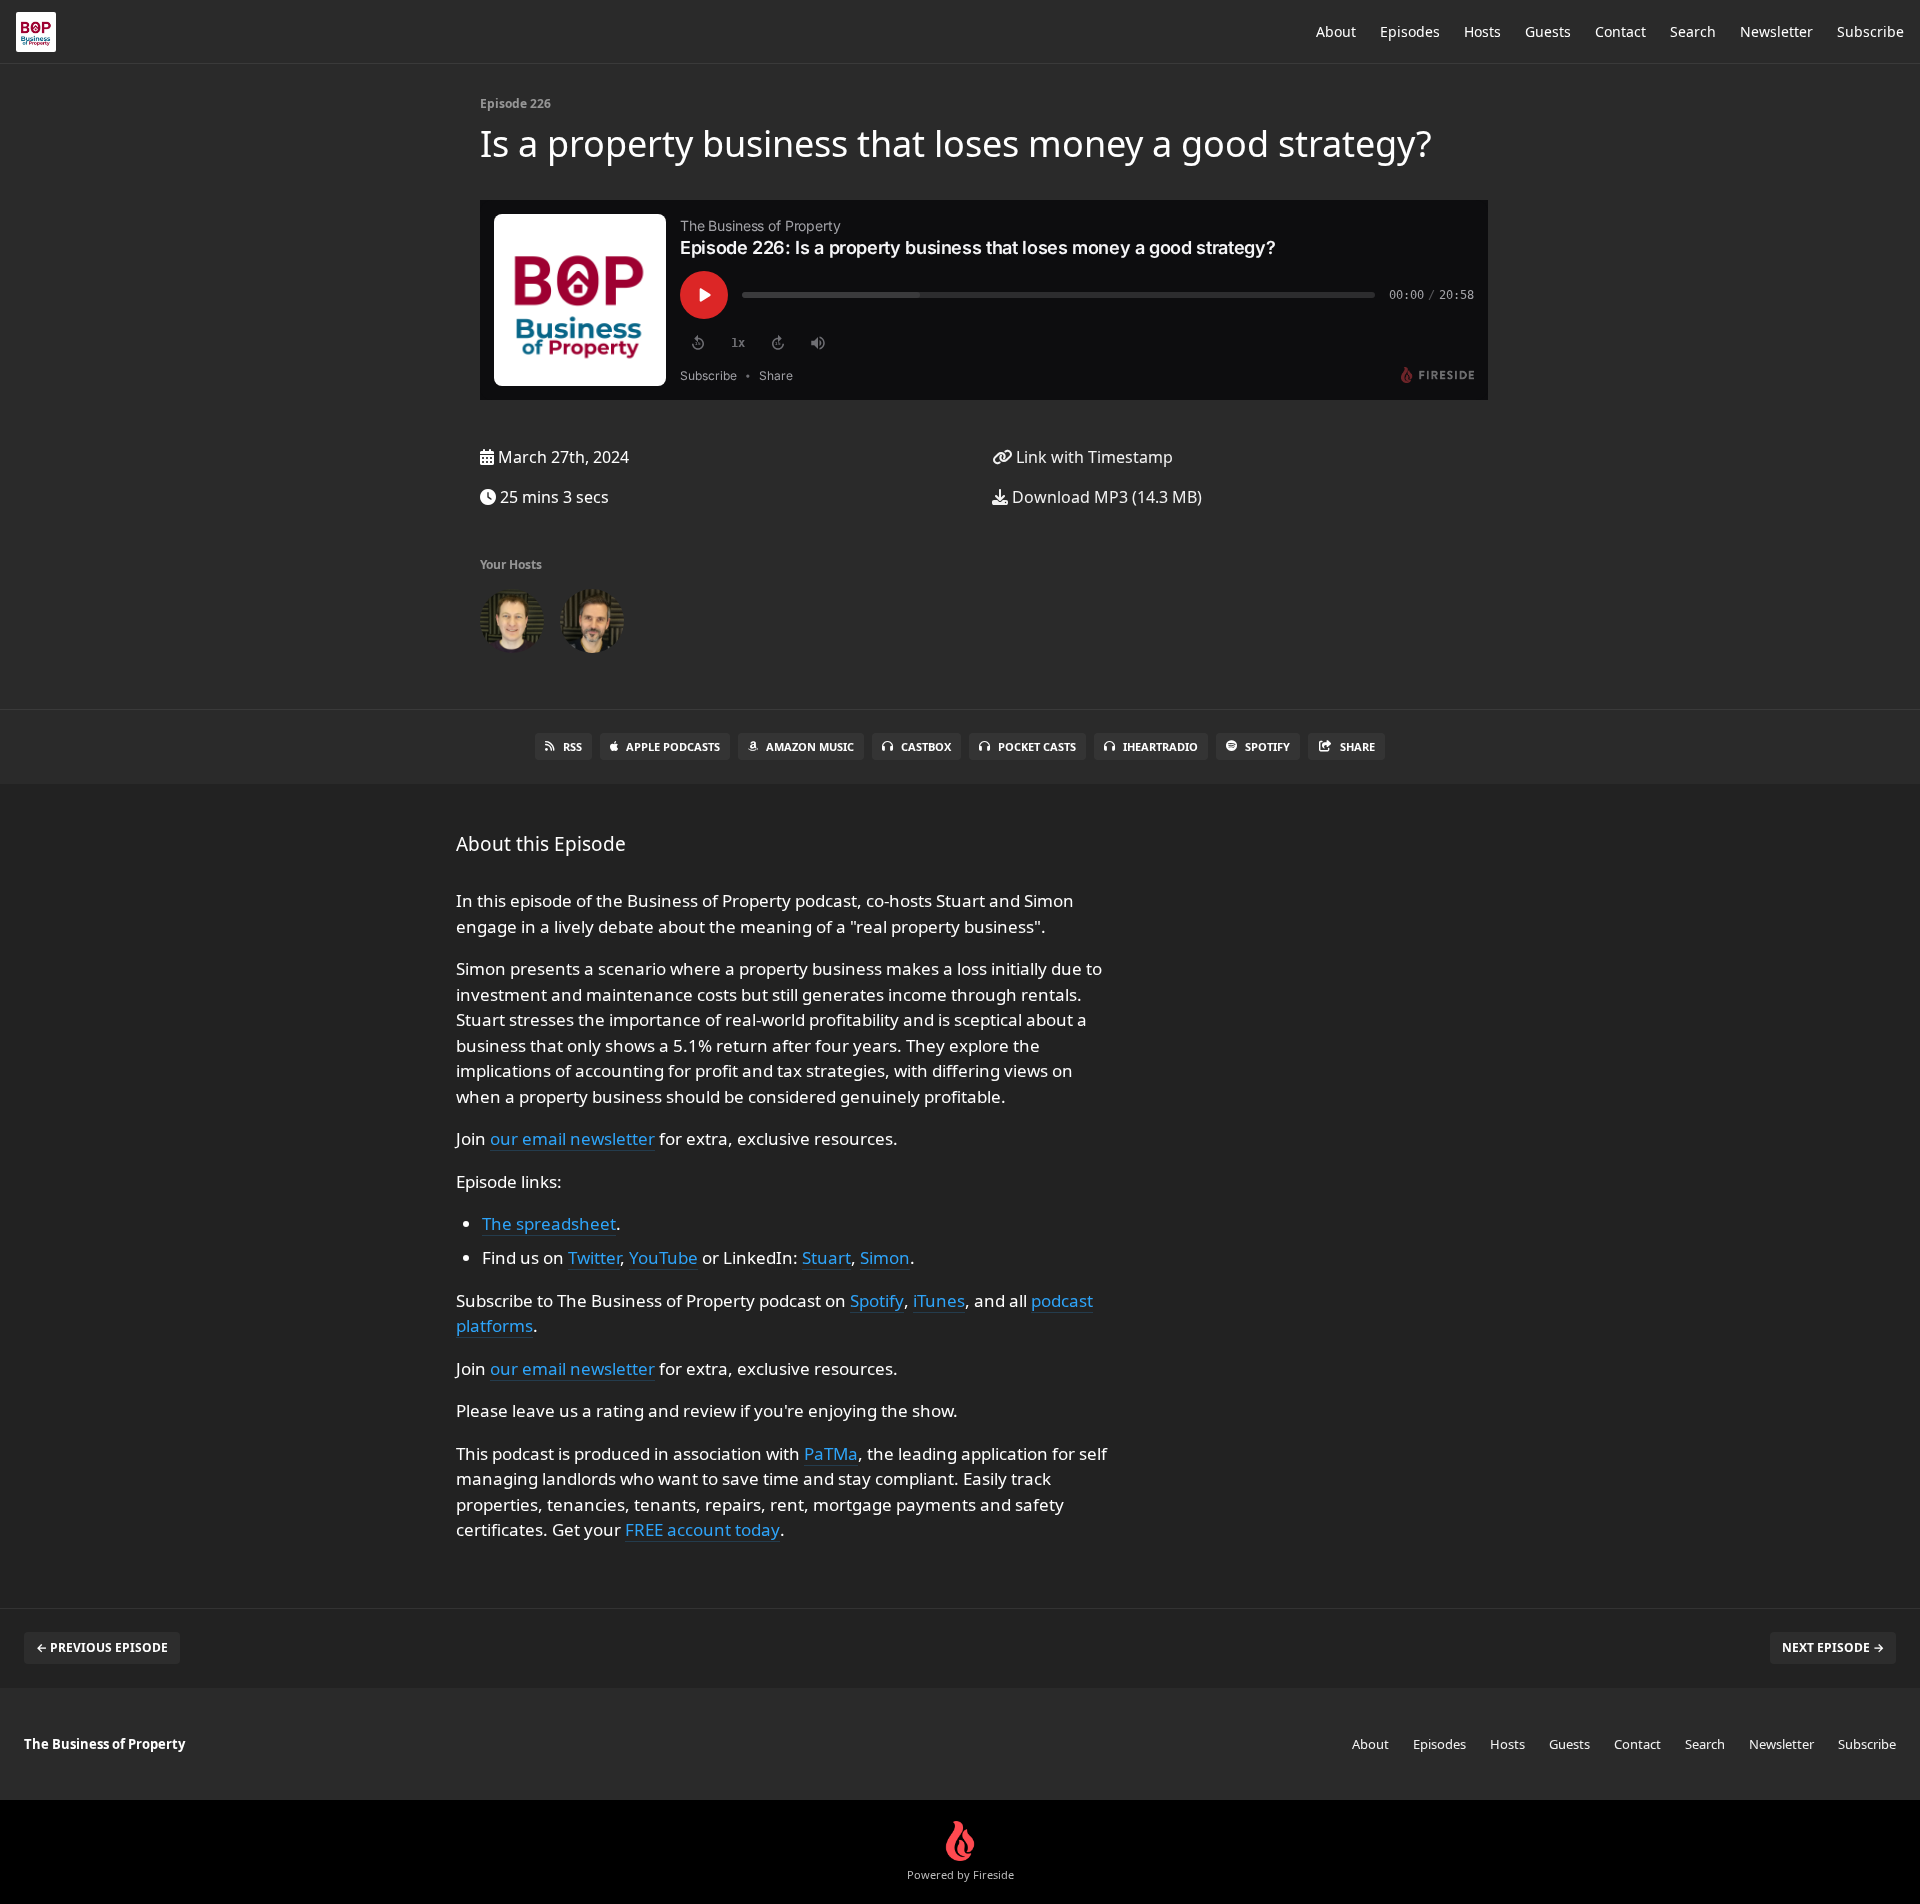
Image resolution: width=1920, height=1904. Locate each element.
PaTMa (831, 1453)
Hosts (1482, 31)
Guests (1548, 31)
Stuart (826, 1257)
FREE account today (702, 1529)
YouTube (663, 1257)
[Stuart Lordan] (592, 625)
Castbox (926, 746)
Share (1357, 746)
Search (1693, 31)
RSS (572, 746)
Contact (1620, 31)
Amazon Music (810, 746)
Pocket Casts (1037, 746)
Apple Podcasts (673, 746)
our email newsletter (572, 1138)
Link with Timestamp (1092, 457)
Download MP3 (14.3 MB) (1105, 497)
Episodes (1410, 31)
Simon (885, 1257)
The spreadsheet (549, 1223)
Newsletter (1776, 31)
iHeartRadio (1160, 746)
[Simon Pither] (512, 625)
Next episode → (1833, 1647)
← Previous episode (102, 1647)
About (1336, 31)
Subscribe (1870, 31)
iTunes (939, 1300)
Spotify (1267, 746)
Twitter (594, 1257)
